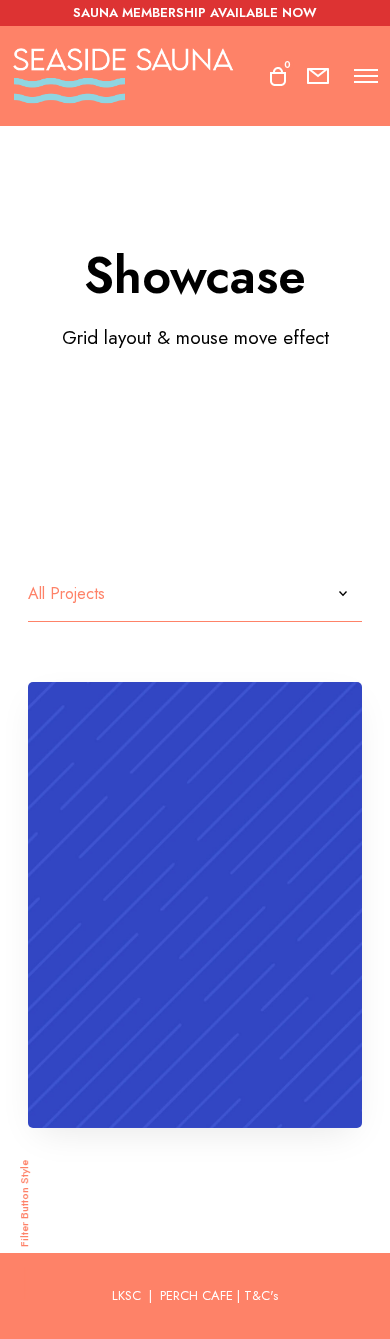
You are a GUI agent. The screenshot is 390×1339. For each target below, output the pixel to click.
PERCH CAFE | (200, 1295)
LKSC (128, 1295)
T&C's (261, 1295)
